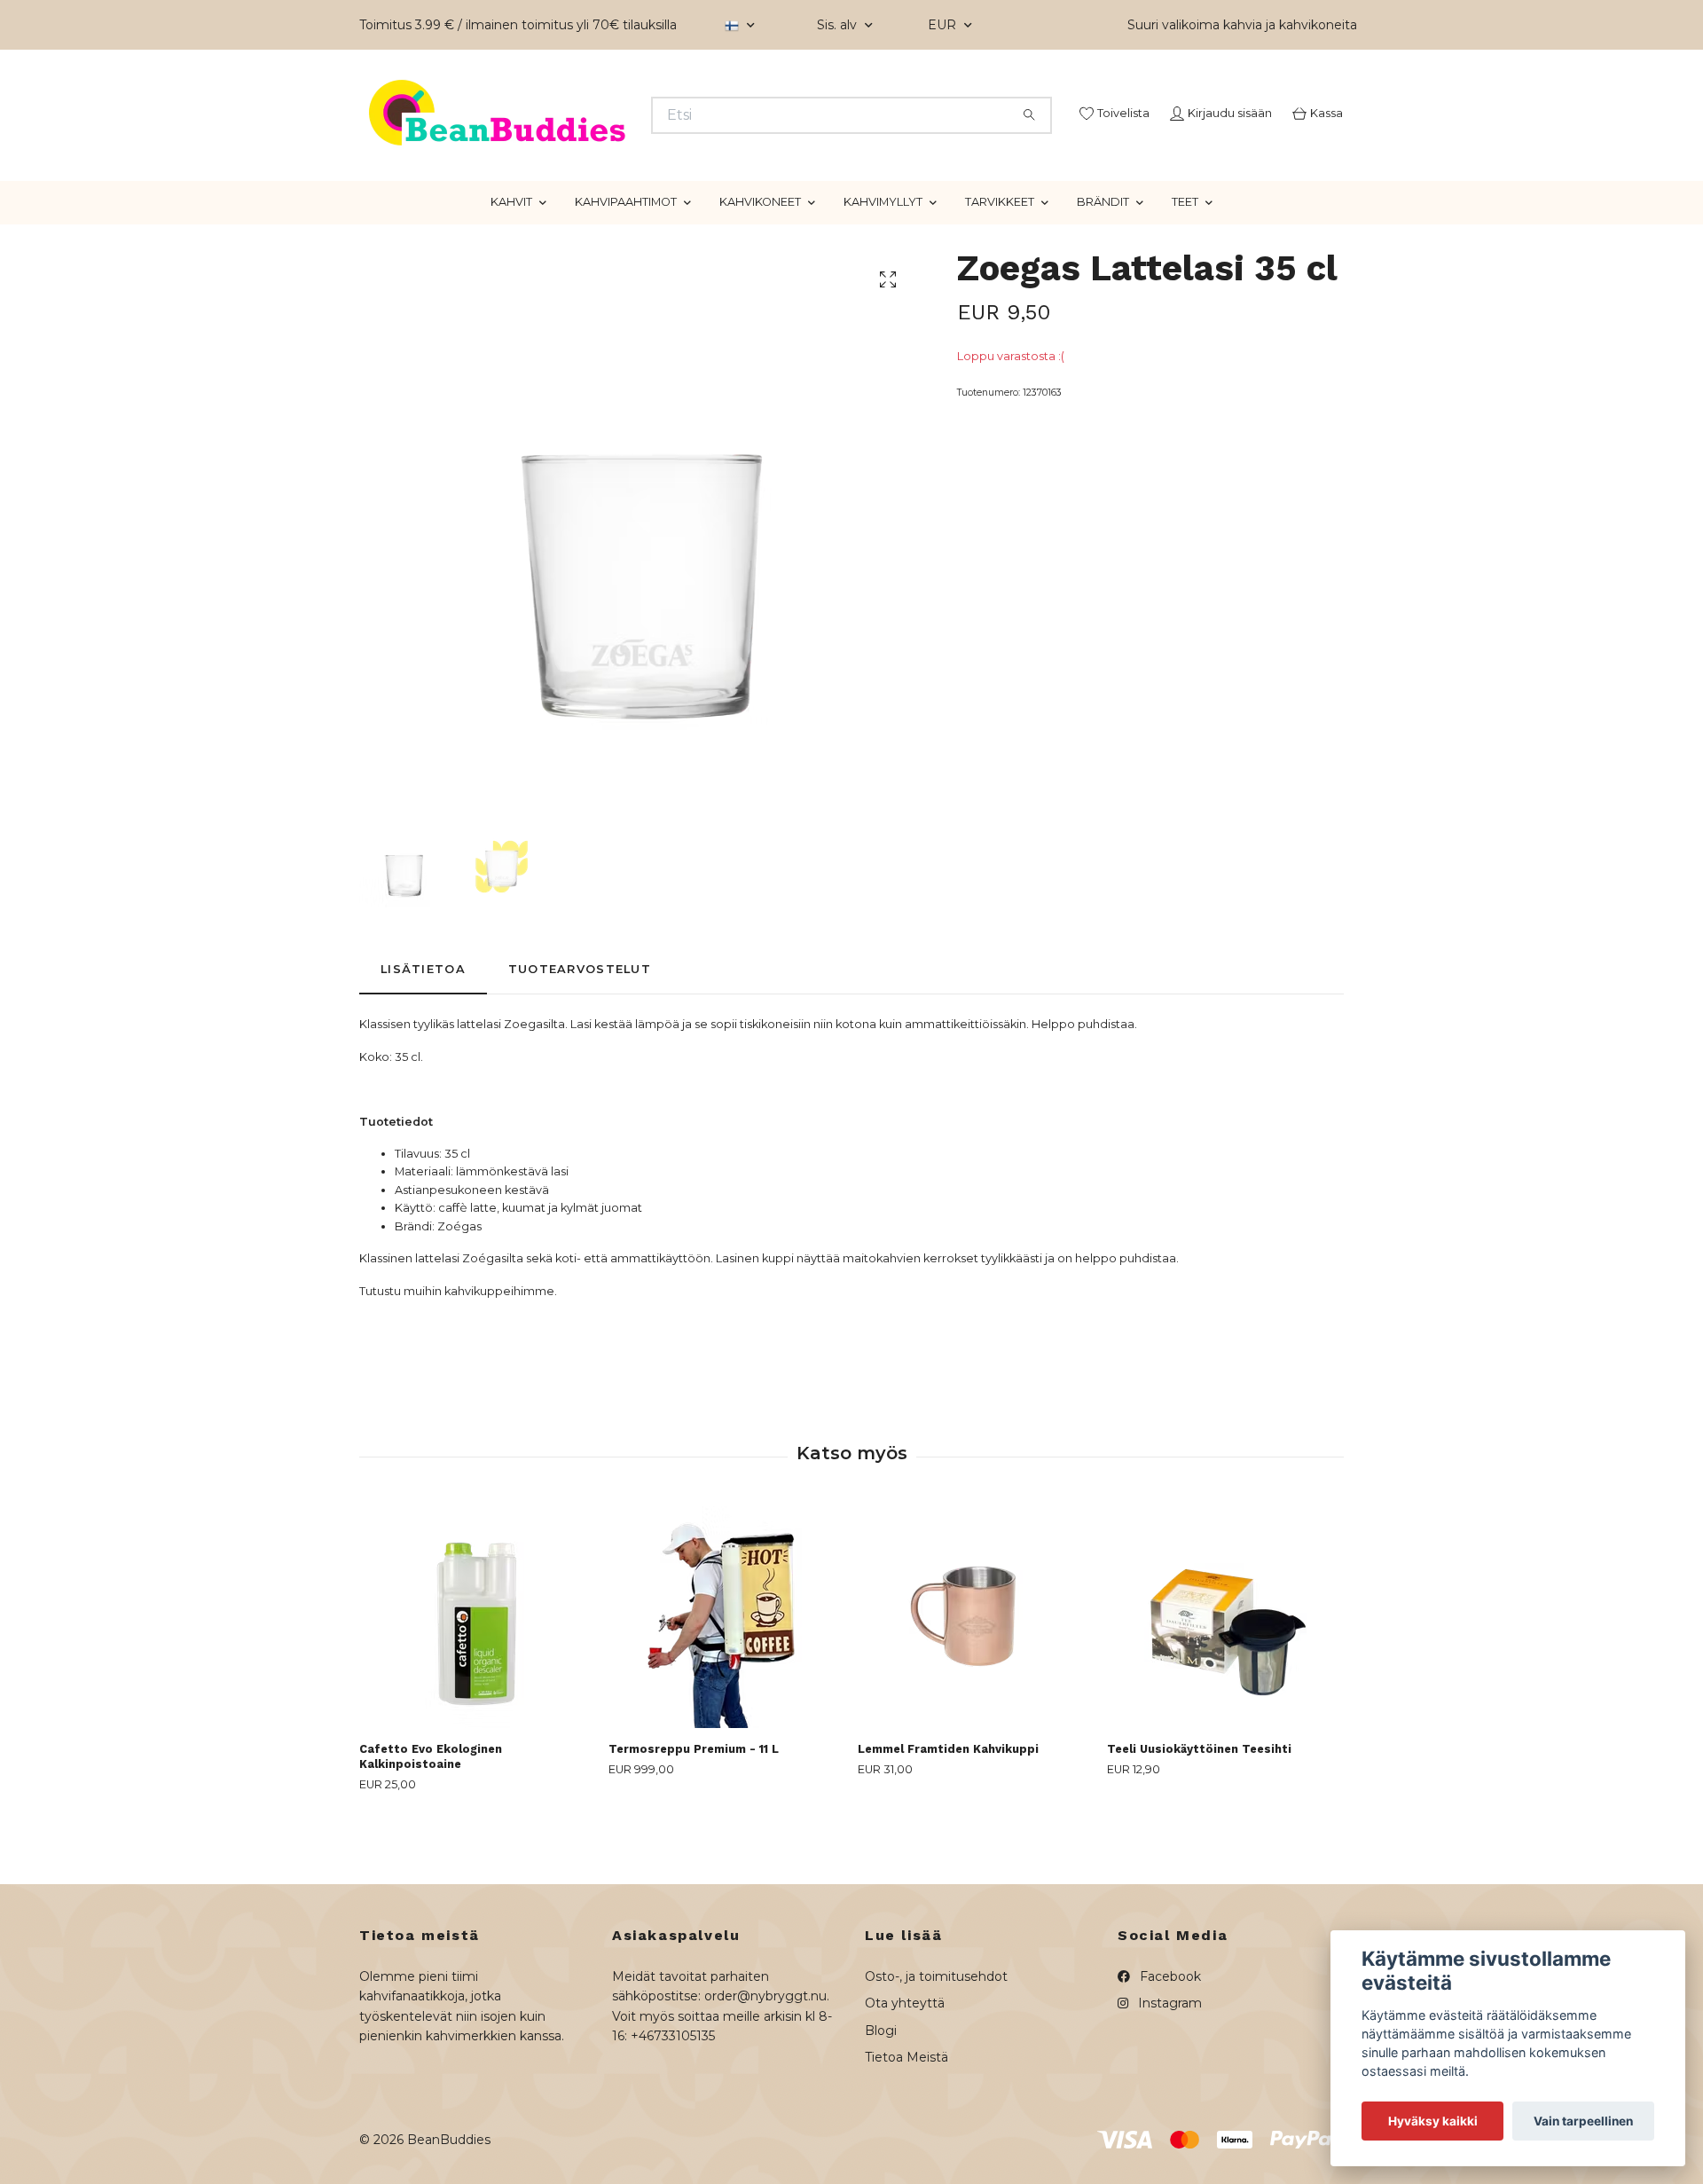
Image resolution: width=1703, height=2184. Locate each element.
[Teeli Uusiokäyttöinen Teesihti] (1225, 1684)
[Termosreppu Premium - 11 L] (726, 1684)
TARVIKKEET (1000, 268)
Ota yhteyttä (905, 2070)
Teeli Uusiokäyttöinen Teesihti (1199, 1815)
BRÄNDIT (1103, 268)
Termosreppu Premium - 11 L (694, 1815)
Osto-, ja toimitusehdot (936, 2042)
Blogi (881, 2096)
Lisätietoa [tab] (423, 1035)
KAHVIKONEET (760, 268)
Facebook (1169, 2042)
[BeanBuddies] (606, 137)
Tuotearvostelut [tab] (580, 1035)
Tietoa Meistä (906, 2124)
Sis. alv (839, 25)
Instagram (1168, 2070)
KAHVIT (511, 268)
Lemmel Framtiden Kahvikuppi (948, 1815)
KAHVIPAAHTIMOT (626, 268)
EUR (944, 25)
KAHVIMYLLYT (883, 268)
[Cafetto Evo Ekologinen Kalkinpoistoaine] (477, 1684)
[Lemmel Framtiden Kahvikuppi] (976, 1684)
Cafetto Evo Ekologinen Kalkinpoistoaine (431, 1823)
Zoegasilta (534, 1091)
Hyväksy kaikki (1433, 2121)
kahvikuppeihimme (499, 1357)
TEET (1185, 268)
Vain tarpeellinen (1583, 2121)
